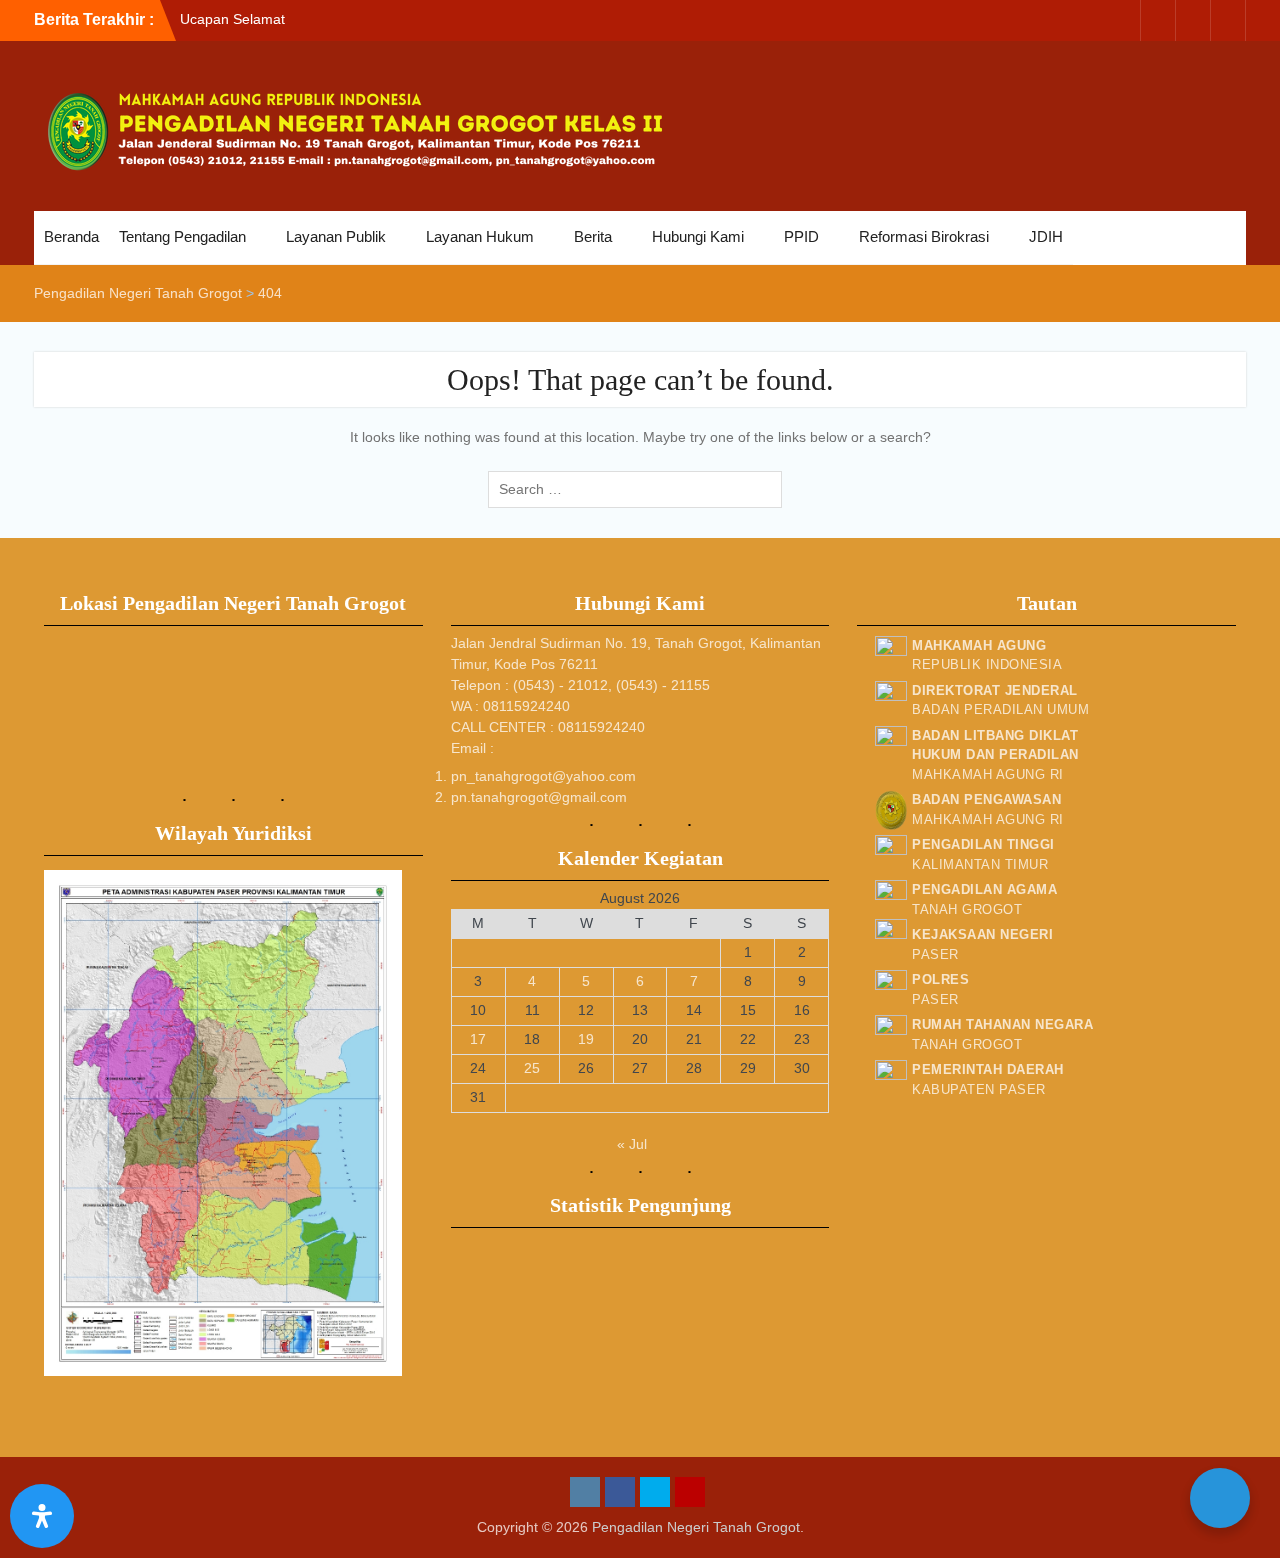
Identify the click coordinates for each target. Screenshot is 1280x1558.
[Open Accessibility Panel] (42, 1516)
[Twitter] (1193, 20)
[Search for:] (640, 489)
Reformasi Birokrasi (924, 236)
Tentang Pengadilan (182, 236)
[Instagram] (1123, 20)
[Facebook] (1158, 20)
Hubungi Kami (698, 236)
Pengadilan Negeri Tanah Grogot (696, 1527)
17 (478, 1039)
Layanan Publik (336, 236)
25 (532, 1068)
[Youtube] (1228, 20)
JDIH (1046, 236)
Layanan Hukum (480, 236)
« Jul (632, 1144)
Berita (593, 236)
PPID (801, 236)
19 (586, 1039)
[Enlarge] (376, 896)
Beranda (71, 236)
